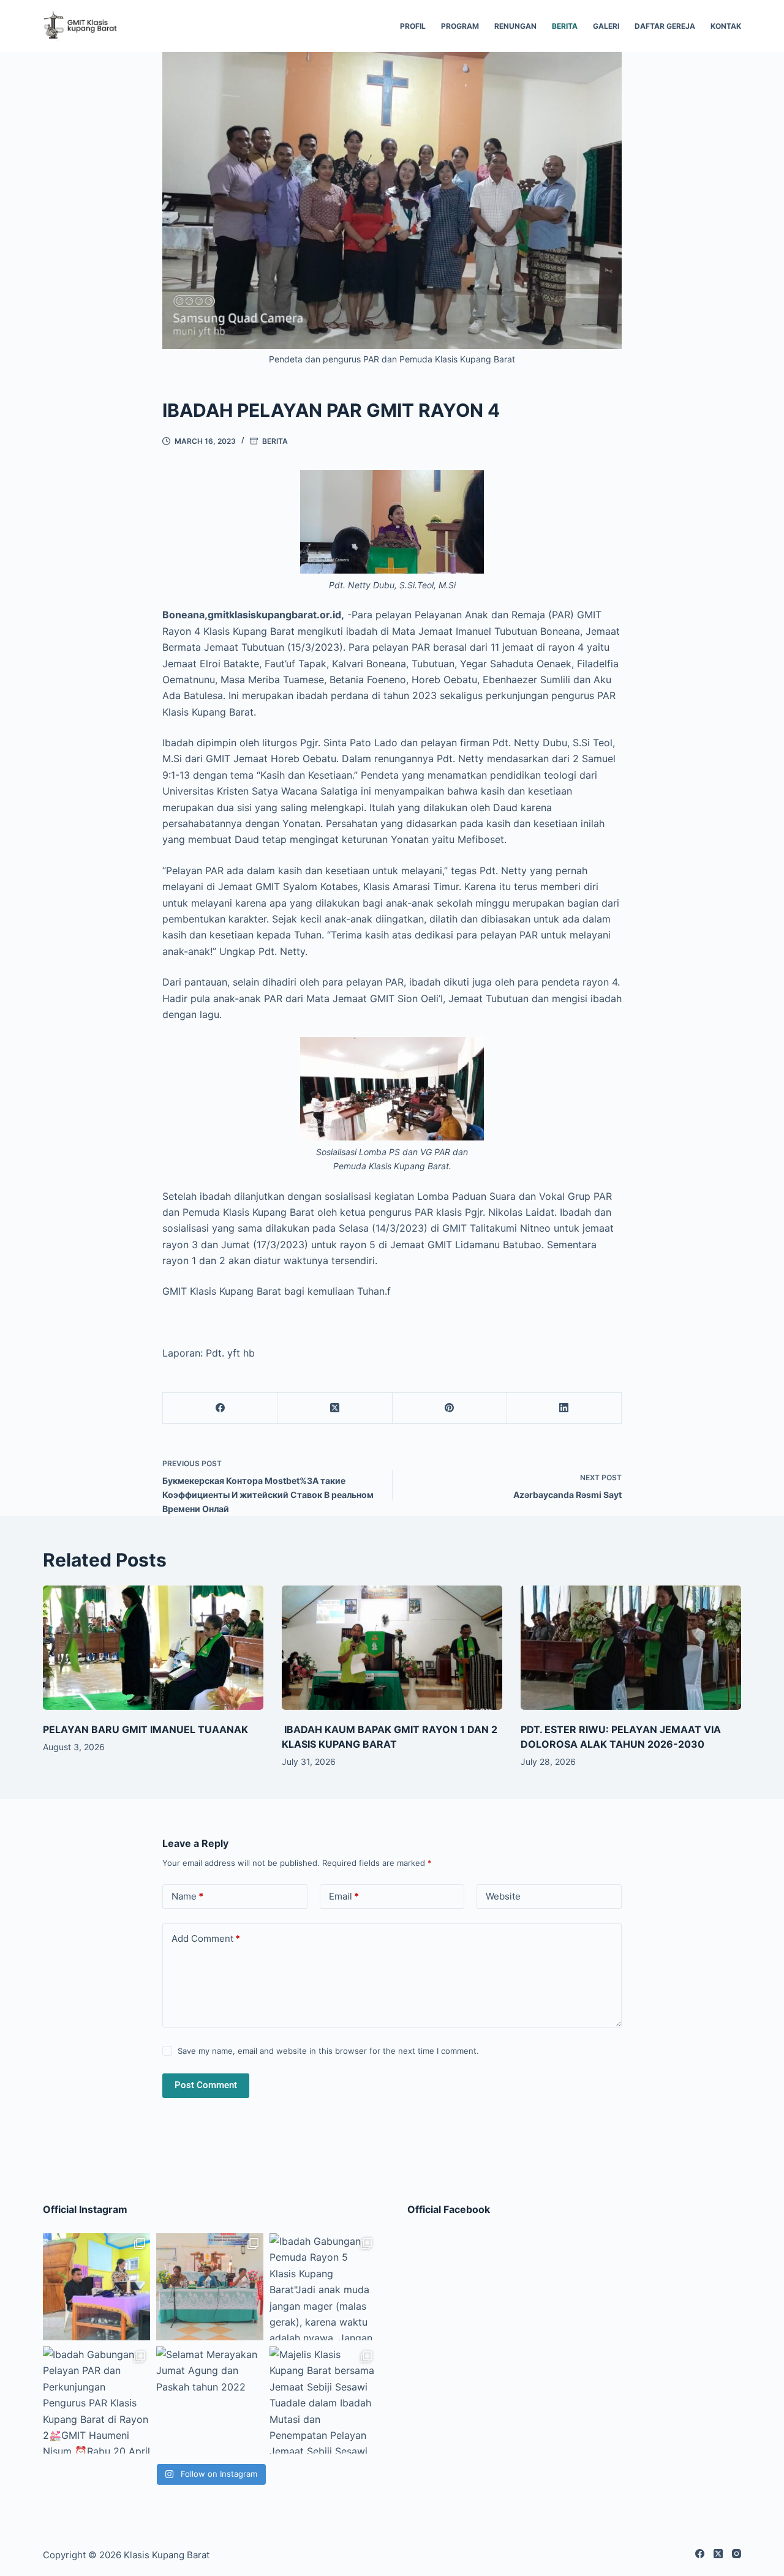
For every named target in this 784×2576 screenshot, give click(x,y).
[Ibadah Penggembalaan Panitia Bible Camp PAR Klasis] (96, 2287)
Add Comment (206, 1938)
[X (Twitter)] (335, 1408)
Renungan (515, 26)
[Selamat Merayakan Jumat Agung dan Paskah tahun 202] (210, 2400)
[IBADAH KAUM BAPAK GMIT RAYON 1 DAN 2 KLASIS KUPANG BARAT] (392, 1648)
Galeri (606, 26)
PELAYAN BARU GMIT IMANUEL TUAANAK (145, 1729)
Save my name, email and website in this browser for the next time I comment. (328, 2051)
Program (460, 26)
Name (187, 1896)
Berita (565, 26)
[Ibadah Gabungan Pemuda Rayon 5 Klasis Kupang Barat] (323, 2287)
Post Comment (206, 2085)
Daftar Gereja (665, 26)
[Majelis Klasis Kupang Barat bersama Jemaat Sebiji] (323, 2400)
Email (344, 1896)
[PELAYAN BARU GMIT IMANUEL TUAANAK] (153, 1648)
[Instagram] (737, 2554)
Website (503, 1896)
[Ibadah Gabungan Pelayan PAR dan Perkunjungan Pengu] (96, 2400)
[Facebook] (220, 1408)
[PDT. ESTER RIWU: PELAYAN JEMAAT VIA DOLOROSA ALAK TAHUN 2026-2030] (631, 1648)
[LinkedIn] (564, 1408)
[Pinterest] (450, 1408)
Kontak (726, 26)
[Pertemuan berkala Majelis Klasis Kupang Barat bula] (210, 2287)
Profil (413, 26)
